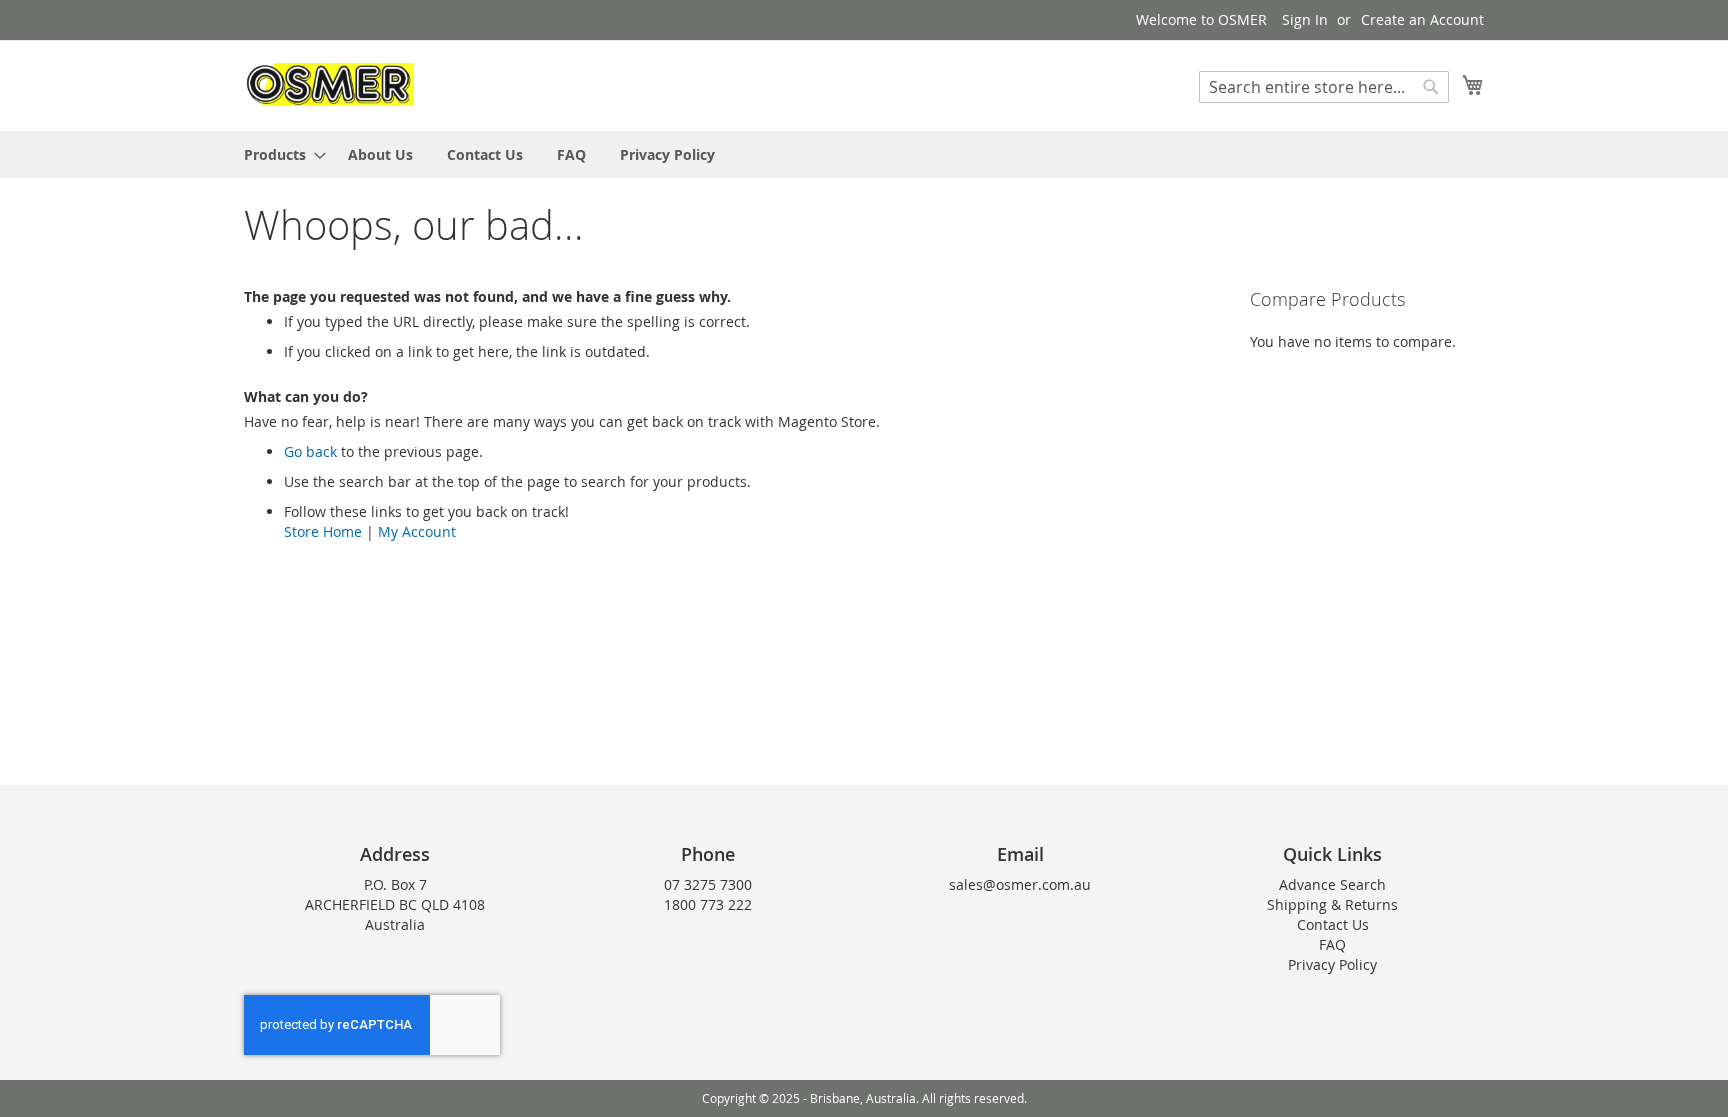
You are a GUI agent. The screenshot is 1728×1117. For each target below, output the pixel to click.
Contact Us (1333, 924)
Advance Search (1332, 884)
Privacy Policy (1332, 964)
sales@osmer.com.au (1020, 884)
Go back (310, 451)
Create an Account (1422, 19)
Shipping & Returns (1332, 904)
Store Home (323, 531)
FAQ (1332, 944)
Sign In (1305, 19)
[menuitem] (279, 154)
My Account (417, 531)
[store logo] (329, 84)
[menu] (864, 154)
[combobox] (1324, 87)
